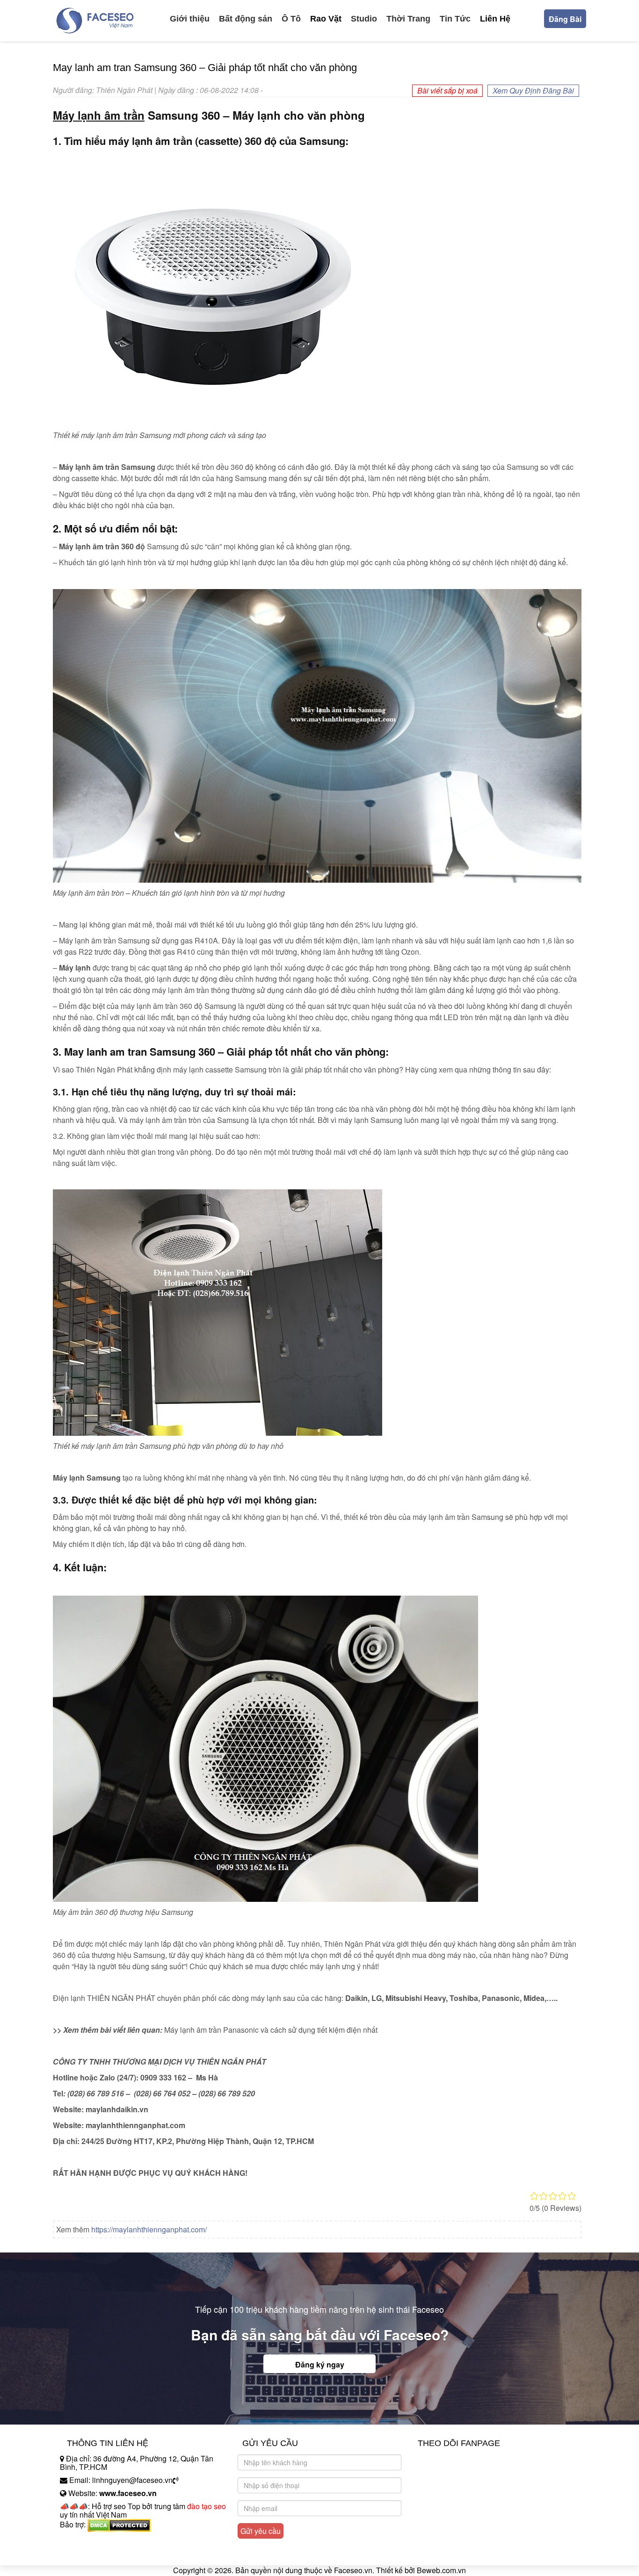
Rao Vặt (326, 19)
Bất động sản (246, 19)
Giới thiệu (190, 19)
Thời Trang (408, 19)
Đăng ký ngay (320, 2364)
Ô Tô (291, 19)
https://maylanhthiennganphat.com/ (149, 2229)
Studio (364, 19)
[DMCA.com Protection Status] (119, 2524)
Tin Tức (455, 19)
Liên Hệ (495, 19)
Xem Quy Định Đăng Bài (533, 90)
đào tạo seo (207, 2506)
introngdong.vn (85, 2541)
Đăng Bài (565, 19)
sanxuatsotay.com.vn (94, 2554)
